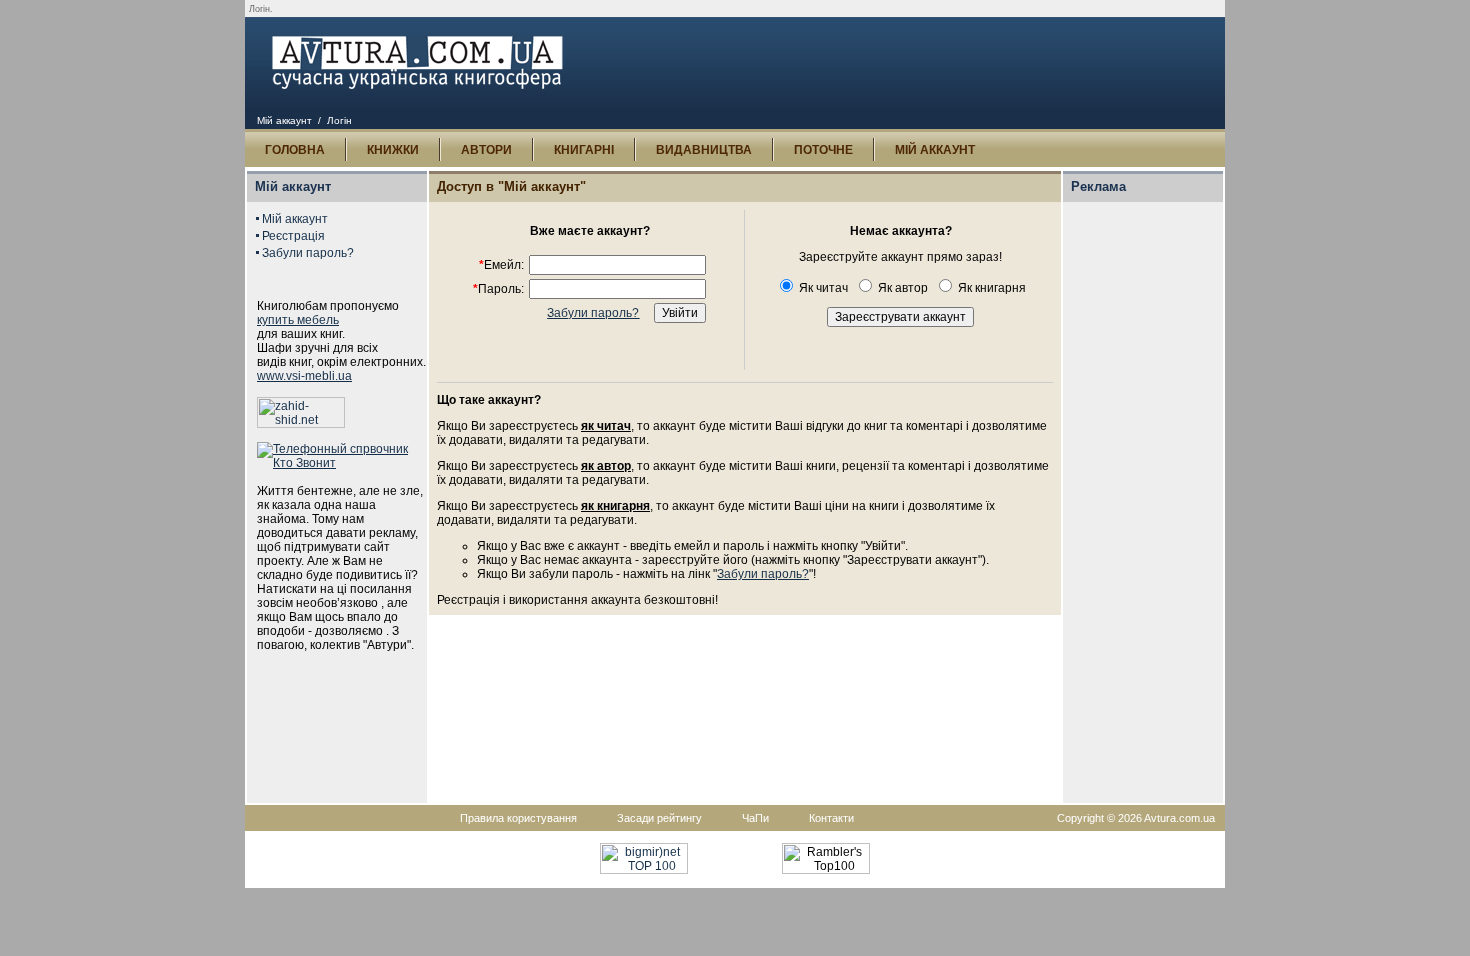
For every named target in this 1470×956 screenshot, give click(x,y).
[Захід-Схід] (301, 424)
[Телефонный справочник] (342, 463)
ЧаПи (755, 818)
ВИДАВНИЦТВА (704, 150)
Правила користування (518, 818)
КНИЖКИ (393, 150)
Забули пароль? (308, 253)
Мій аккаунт (284, 120)
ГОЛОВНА (295, 150)
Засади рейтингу (659, 818)
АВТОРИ (486, 150)
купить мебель (298, 320)
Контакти (831, 818)
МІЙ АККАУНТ (935, 150)
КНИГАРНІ (584, 150)
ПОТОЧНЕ (823, 150)
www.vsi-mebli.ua (304, 376)
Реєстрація (293, 236)
